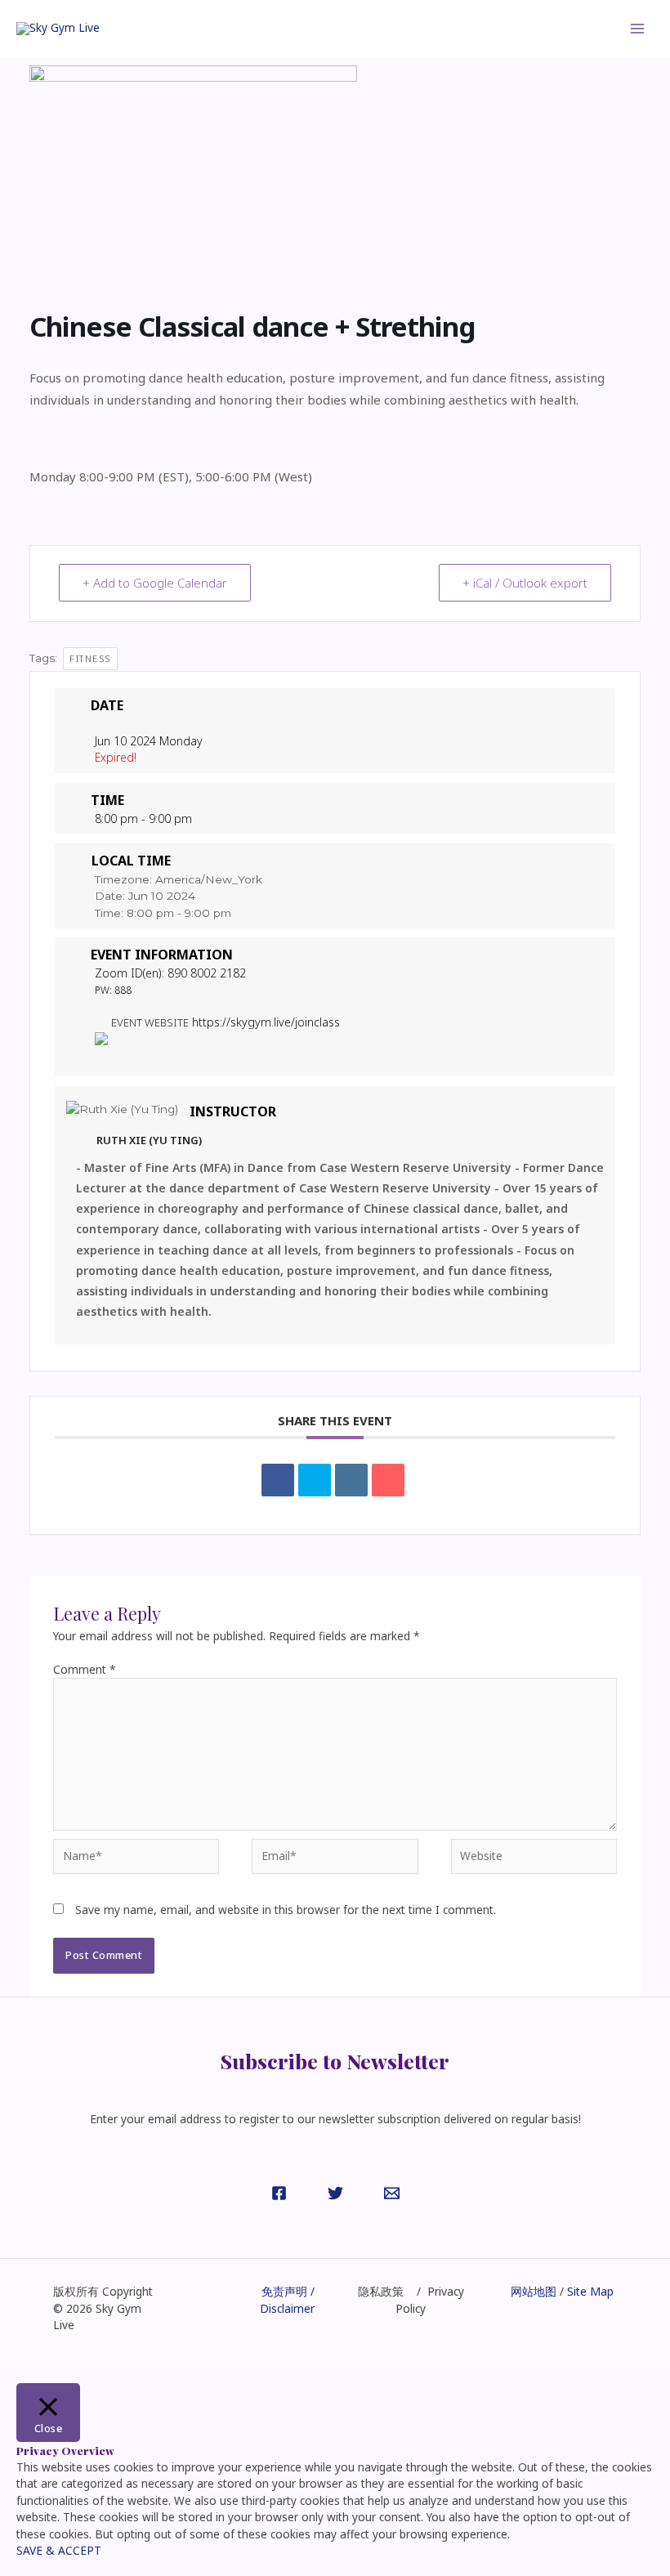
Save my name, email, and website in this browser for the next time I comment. (286, 1910)
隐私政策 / (393, 2291)
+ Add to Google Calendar (155, 583)
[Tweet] (315, 1480)
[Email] (388, 1480)
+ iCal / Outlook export (525, 583)
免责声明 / (288, 2291)
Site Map (589, 2291)
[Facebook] (279, 2193)
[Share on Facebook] (278, 1480)
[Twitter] (335, 2193)
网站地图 (534, 2291)
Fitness (90, 658)
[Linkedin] (351, 1480)
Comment (85, 1669)
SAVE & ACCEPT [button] (59, 2550)
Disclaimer (287, 2308)
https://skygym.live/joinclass (266, 1022)
